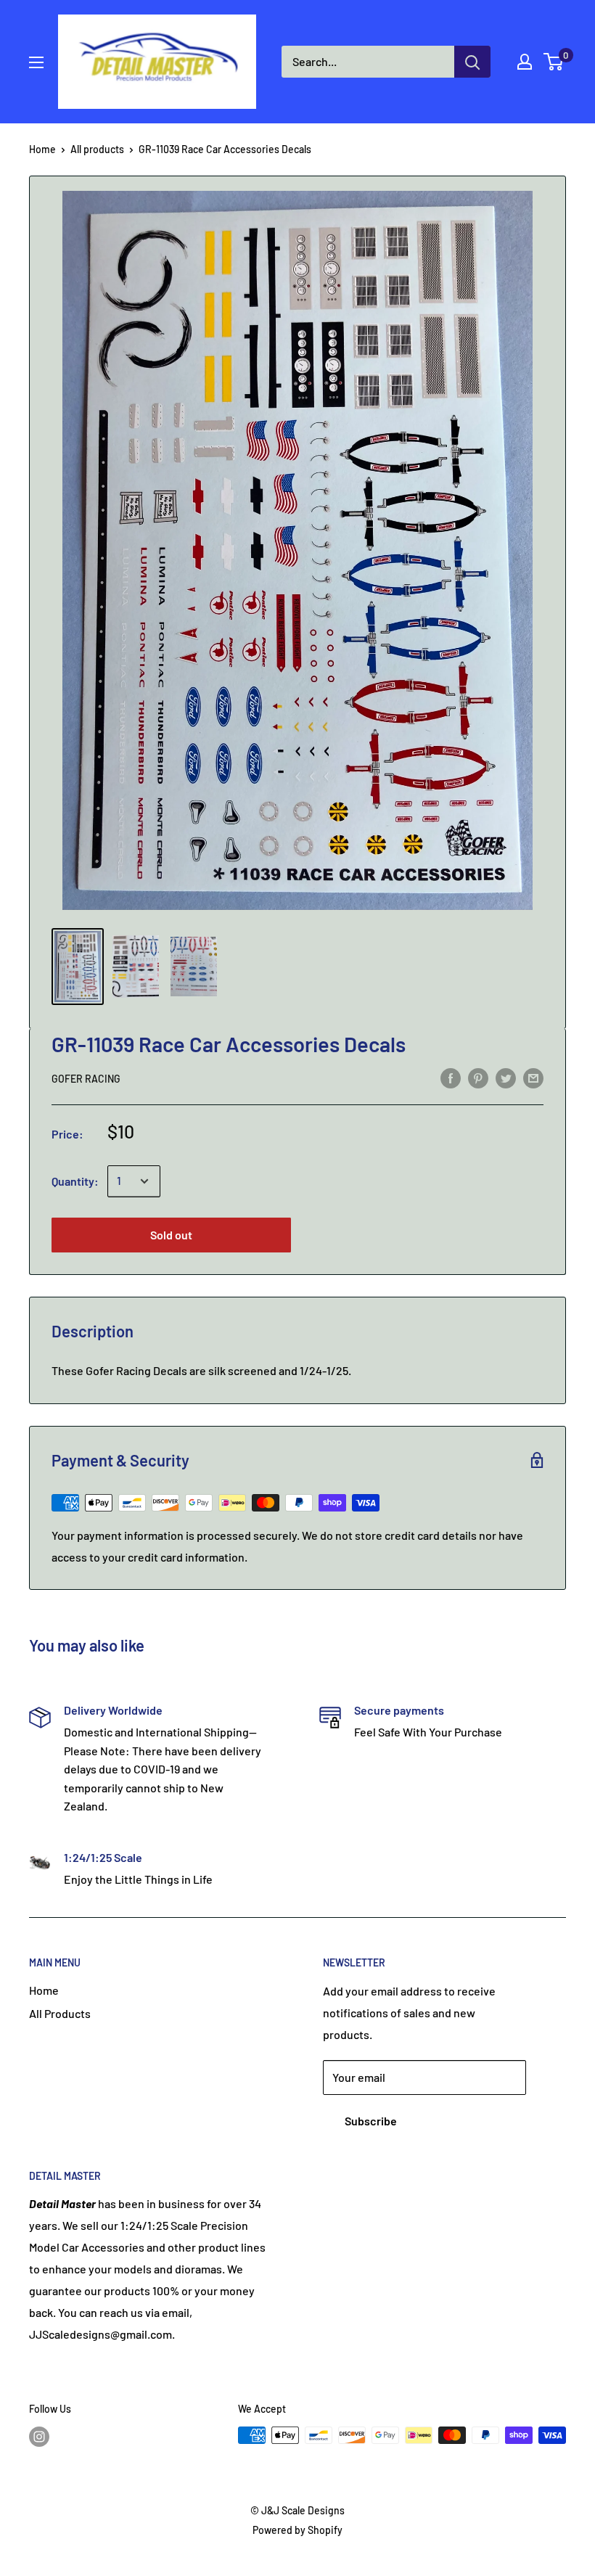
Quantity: (75, 1181)
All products (97, 149)
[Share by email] (533, 1077)
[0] (554, 62)
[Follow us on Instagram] (39, 2437)
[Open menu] (36, 62)
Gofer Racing (86, 1079)
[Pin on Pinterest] (478, 1077)
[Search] (472, 62)
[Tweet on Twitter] (506, 1077)
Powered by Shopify (297, 2530)
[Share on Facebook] (451, 1077)
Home (42, 149)
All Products (60, 2013)
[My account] (525, 62)
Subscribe (371, 2121)
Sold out (171, 1235)
